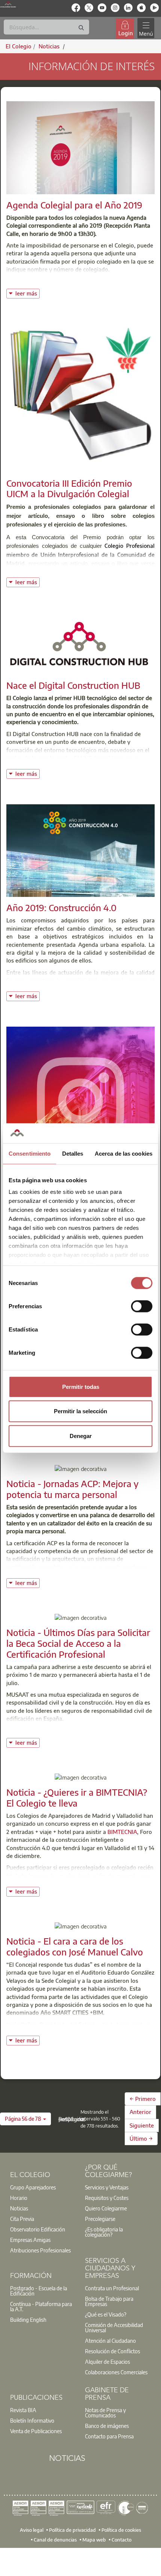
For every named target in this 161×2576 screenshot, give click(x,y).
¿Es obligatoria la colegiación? (104, 2232)
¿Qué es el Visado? (106, 2314)
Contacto (121, 2539)
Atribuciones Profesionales (40, 2250)
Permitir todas (81, 1386)
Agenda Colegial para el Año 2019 (74, 205)
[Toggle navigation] (146, 28)
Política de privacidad (72, 2530)
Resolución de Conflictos (113, 2351)
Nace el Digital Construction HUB (73, 685)
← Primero (143, 2099)
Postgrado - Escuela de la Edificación (39, 2291)
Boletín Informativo (32, 2420)
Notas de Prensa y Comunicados (105, 2413)
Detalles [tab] (73, 1153)
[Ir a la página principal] (8, 4)
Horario (19, 2198)
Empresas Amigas (30, 2240)
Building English (28, 2320)
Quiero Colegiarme (106, 2208)
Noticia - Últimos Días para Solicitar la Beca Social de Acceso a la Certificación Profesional (78, 1643)
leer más (27, 293)
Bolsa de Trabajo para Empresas (109, 2301)
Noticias (19, 2208)
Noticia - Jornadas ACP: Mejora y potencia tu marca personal (72, 1489)
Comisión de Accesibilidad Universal (114, 2327)
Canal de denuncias (55, 2539)
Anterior (140, 2112)
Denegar (81, 1436)
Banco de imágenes (107, 2426)
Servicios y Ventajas (107, 2187)
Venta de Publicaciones (36, 2431)
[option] (43, 2187)
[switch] (142, 1306)
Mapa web (94, 2539)
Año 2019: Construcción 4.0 (61, 907)
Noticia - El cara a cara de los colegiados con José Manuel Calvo (75, 1946)
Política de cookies (121, 2530)
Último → (141, 2138)
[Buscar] (81, 28)
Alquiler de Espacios (107, 2362)
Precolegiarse (100, 2219)
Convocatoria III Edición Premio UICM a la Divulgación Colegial (69, 488)
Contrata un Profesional (112, 2288)
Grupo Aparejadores (33, 2187)
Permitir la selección (80, 1411)
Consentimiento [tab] (30, 1153)
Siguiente (142, 2125)
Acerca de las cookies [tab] (124, 1153)
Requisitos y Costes (107, 2198)
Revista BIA (23, 2410)
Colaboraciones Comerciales (116, 2372)
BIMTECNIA (122, 1832)
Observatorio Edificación (38, 2229)
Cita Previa (22, 2219)
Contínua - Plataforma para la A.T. (41, 2306)
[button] (25, 2119)
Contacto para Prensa (109, 2436)
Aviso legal (32, 2530)
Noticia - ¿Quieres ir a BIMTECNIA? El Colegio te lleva (77, 1797)
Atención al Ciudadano (110, 2341)
